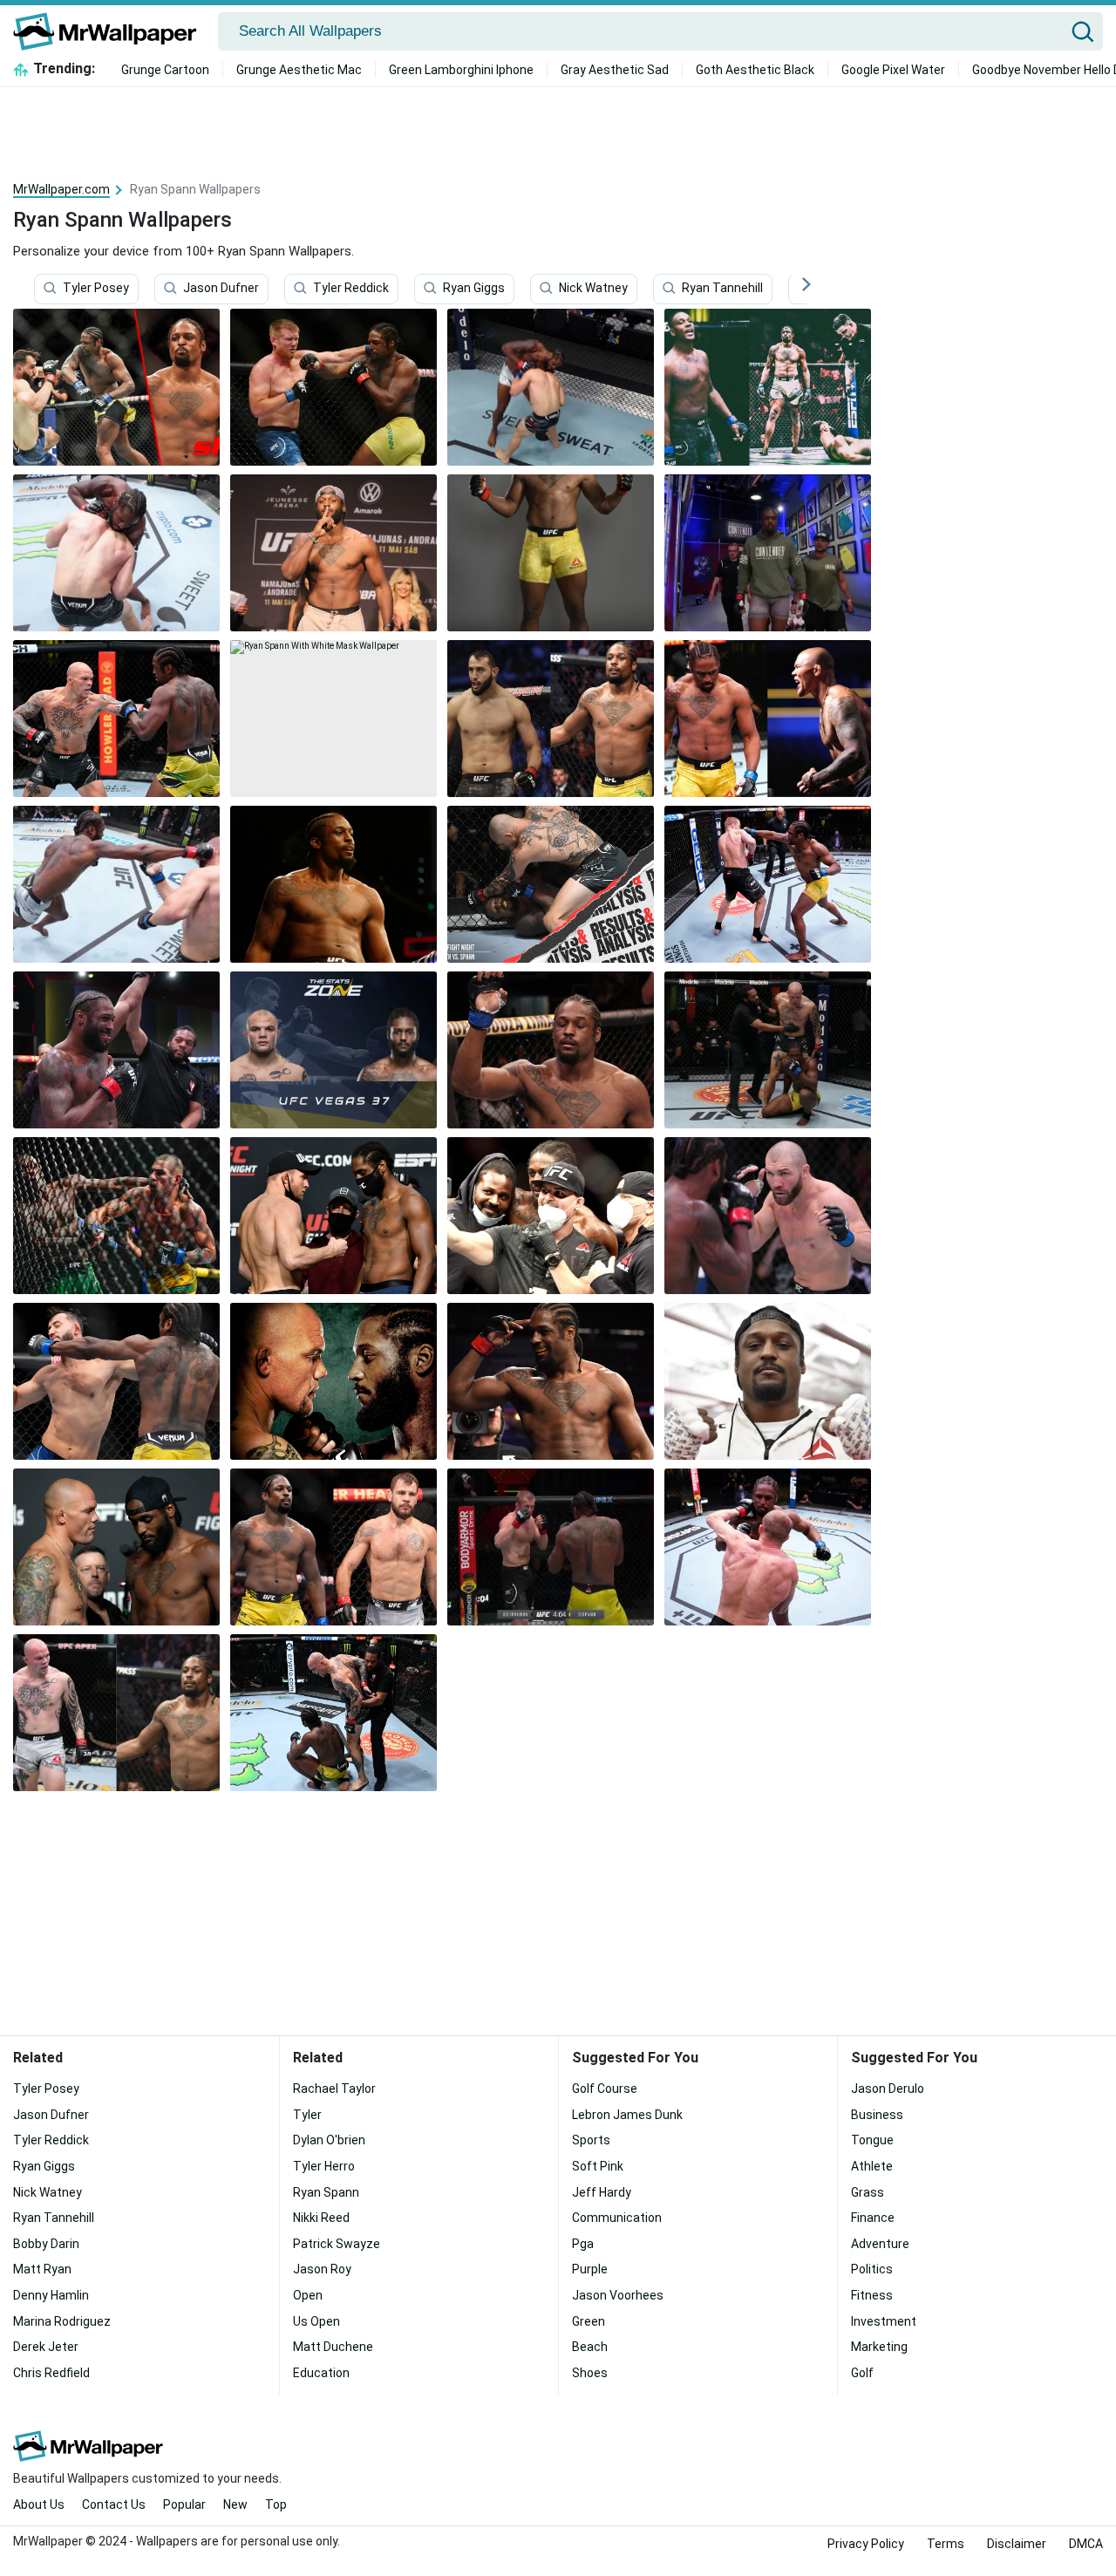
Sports (591, 2140)
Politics (872, 2269)
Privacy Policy (866, 2544)
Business (877, 2115)
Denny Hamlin (51, 2295)
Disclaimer (1017, 2544)
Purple (590, 2269)
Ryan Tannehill (722, 289)
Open (308, 2295)
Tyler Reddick (351, 289)
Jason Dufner (221, 289)
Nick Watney (593, 289)
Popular (184, 2504)
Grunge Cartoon (165, 70)
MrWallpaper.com (61, 189)
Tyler (307, 2115)
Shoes (590, 2373)
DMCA (1086, 2544)
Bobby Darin (46, 2244)
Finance (873, 2218)
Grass (868, 2192)
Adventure (880, 2244)
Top (276, 2504)
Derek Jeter (46, 2347)
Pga (583, 2244)
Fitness (872, 2295)
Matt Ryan (42, 2269)
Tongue (872, 2140)
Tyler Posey (96, 289)
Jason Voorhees (618, 2295)
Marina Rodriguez (62, 2321)
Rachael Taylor (334, 2089)
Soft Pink (598, 2166)
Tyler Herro (324, 2166)
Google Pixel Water (893, 70)
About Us (39, 2504)
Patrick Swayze (337, 2244)
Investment (884, 2321)
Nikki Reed (321, 2218)
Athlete (872, 2166)
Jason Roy (322, 2269)
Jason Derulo (888, 2089)
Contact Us (114, 2504)
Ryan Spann (326, 2192)
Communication (617, 2218)
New (235, 2504)
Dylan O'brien (329, 2140)
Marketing (879, 2347)
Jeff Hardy (602, 2192)
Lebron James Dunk (627, 2115)
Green (589, 2321)
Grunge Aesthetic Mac (299, 70)
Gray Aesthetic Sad (615, 70)
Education (321, 2373)
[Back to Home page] (111, 31)
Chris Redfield (51, 2373)
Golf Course (605, 2089)
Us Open (316, 2321)
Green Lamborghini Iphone (461, 70)
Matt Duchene (333, 2347)
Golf (862, 2373)
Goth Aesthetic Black (755, 70)
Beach (590, 2347)
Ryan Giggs (474, 289)
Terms (946, 2544)
